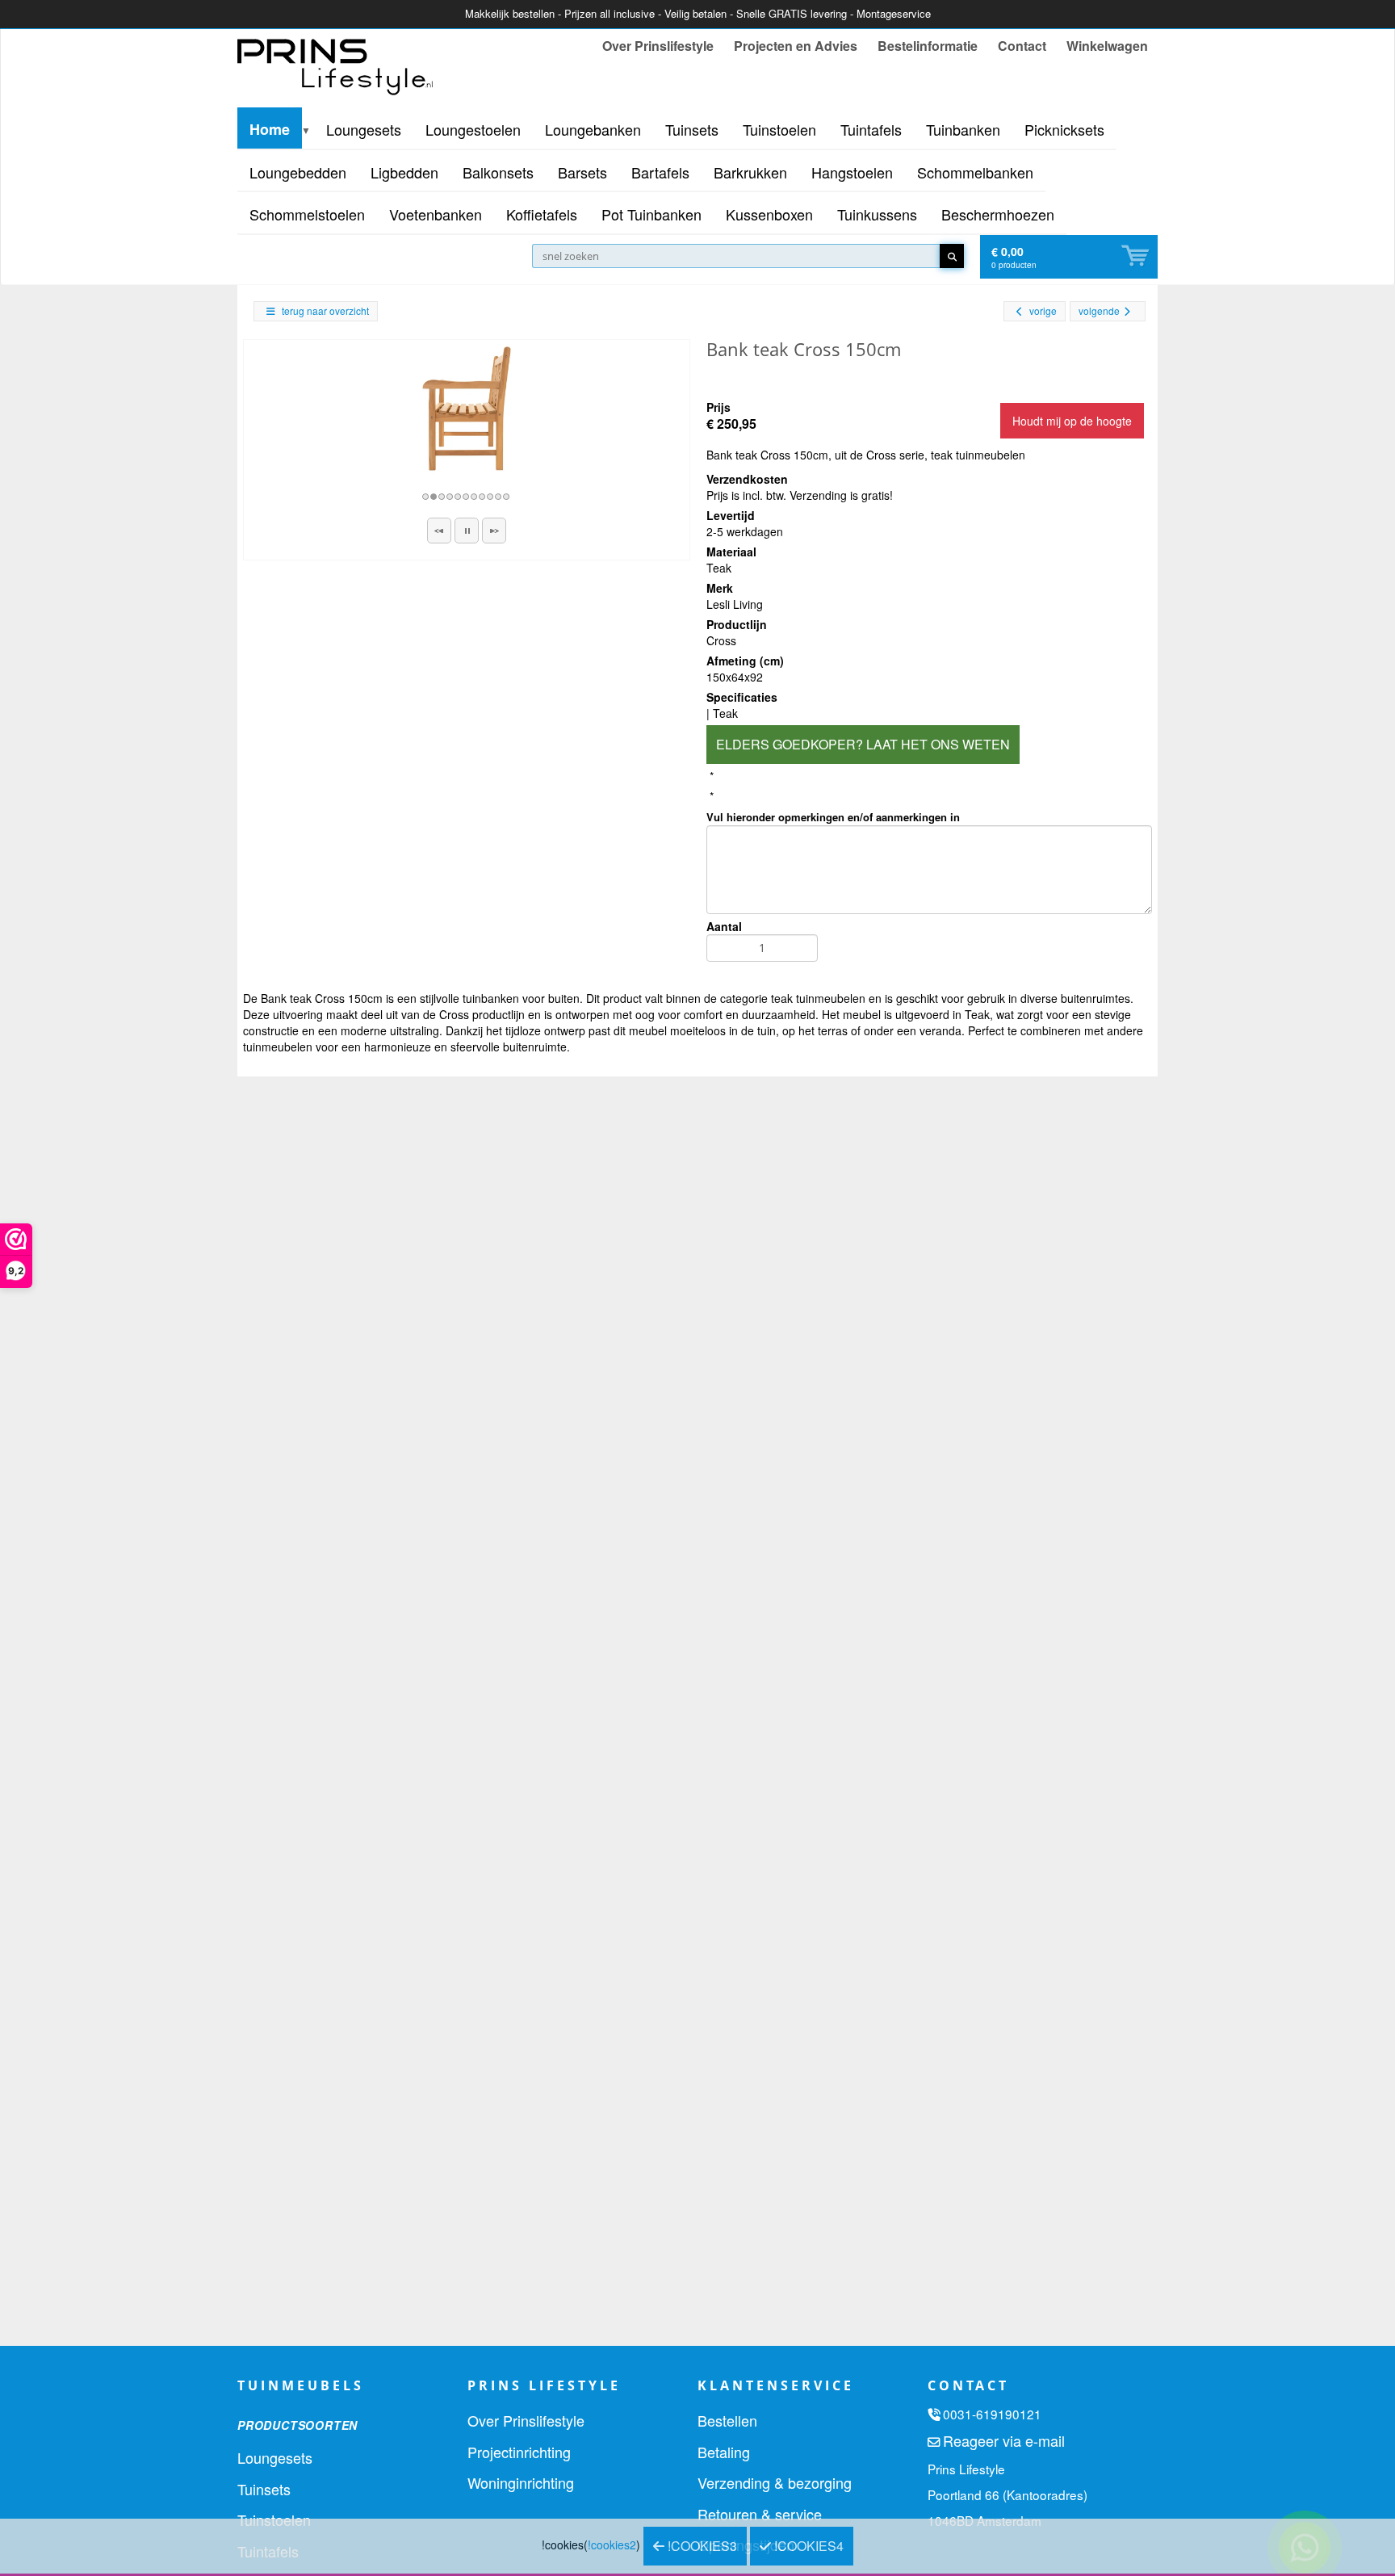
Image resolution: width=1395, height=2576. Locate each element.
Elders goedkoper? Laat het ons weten (863, 744)
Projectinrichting (519, 2452)
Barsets (582, 172)
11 (507, 497)
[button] (439, 531)
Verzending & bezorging (775, 2482)
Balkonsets (498, 172)
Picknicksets (1064, 129)
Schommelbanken (975, 172)
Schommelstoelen (307, 214)
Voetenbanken (436, 214)
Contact (1022, 46)
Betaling (724, 2452)
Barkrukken (750, 172)
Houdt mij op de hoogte (1072, 421)
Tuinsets (692, 129)
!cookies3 (701, 2546)
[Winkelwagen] (1137, 256)
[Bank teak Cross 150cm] (467, 409)
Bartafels (660, 172)
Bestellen (727, 2420)
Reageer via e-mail (1004, 2440)
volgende (1099, 310)
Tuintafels (871, 129)
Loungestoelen (473, 129)
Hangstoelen (852, 172)
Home (270, 129)
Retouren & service (760, 2514)
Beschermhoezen (998, 214)
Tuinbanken (963, 129)
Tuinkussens (877, 214)
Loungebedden (298, 172)
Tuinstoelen (779, 129)
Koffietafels (542, 214)
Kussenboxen (769, 214)
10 (499, 497)
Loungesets (364, 129)
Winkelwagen (1107, 46)
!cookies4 (807, 2546)
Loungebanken (593, 129)
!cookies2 (612, 2545)
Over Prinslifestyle (658, 46)
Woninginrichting (521, 2482)
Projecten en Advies (796, 46)
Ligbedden (404, 172)
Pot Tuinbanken (651, 214)
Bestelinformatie (928, 46)
